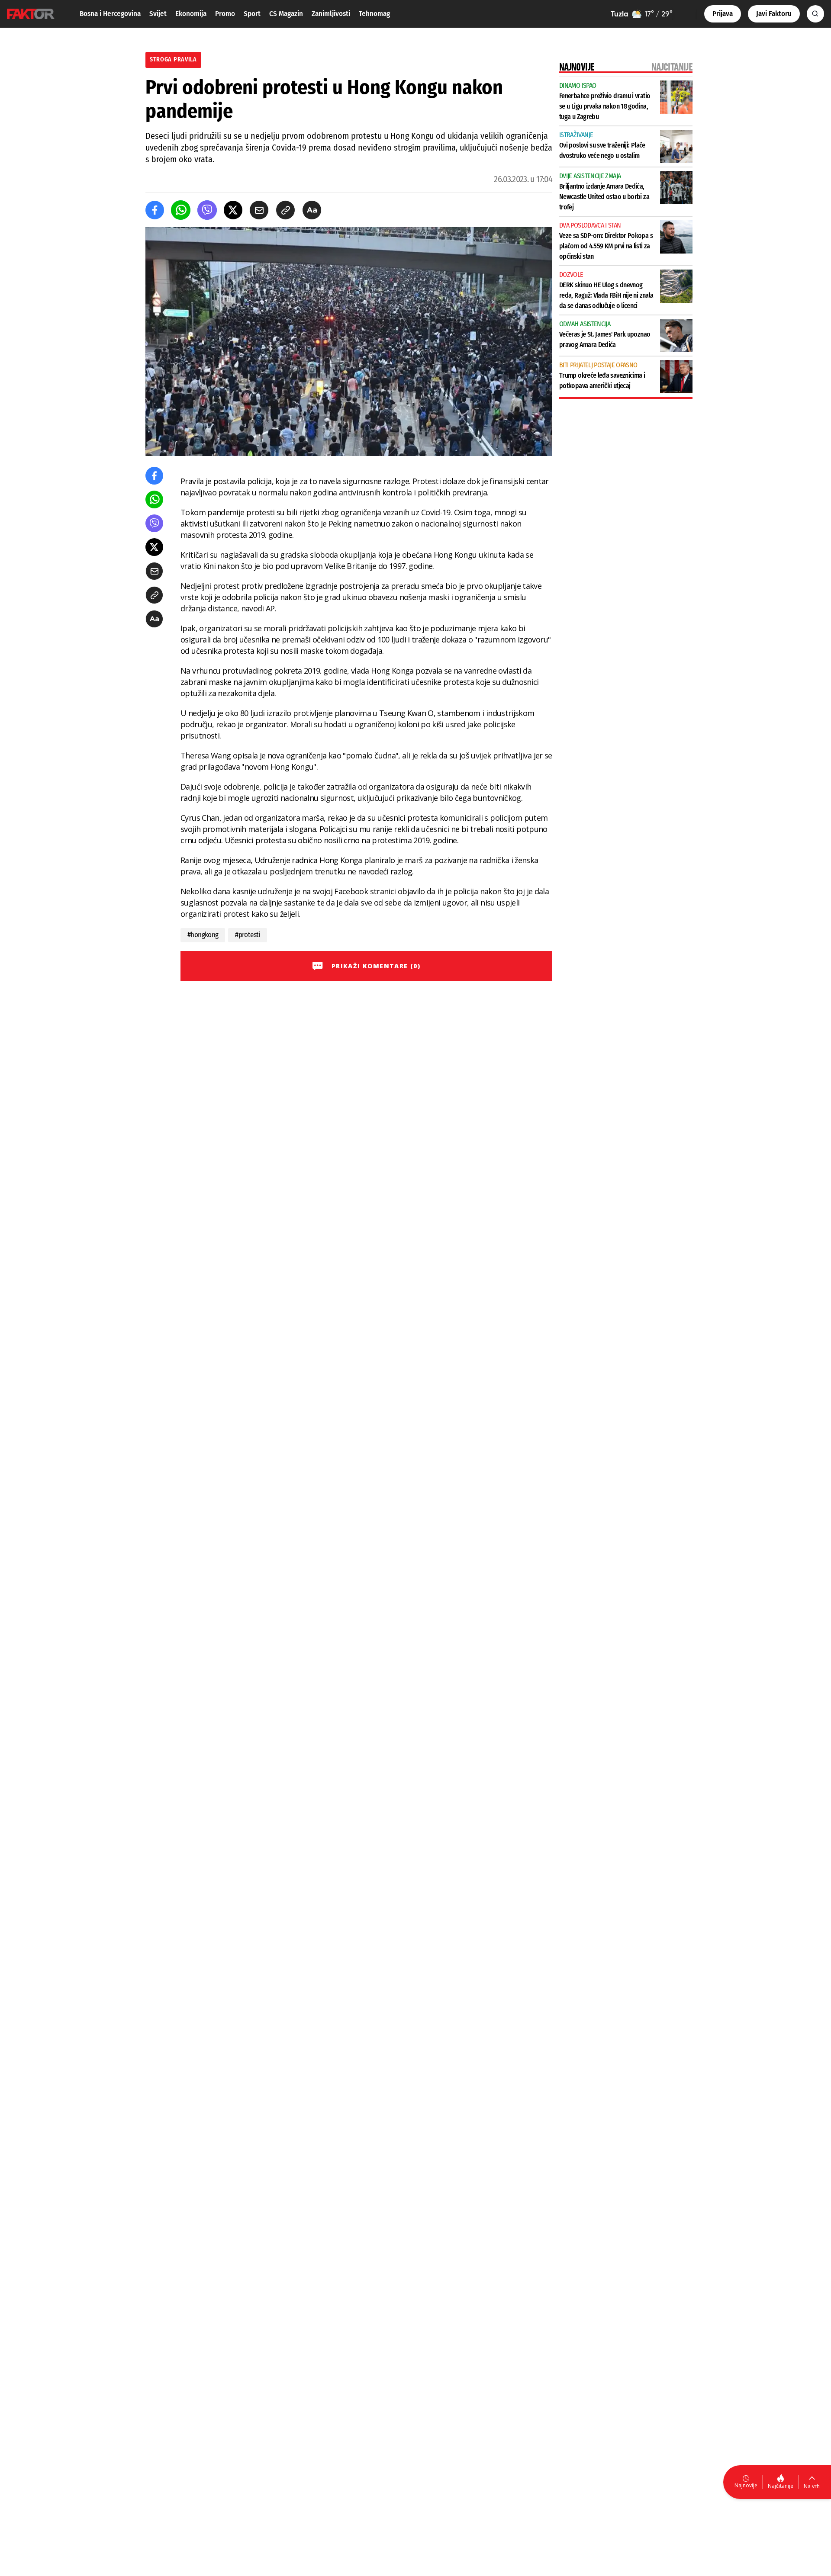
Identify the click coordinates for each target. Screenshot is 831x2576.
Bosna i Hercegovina (110, 14)
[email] (259, 210)
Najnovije (746, 2485)
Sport (252, 14)
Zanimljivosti (331, 14)
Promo (225, 14)
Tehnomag (374, 14)
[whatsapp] (181, 210)
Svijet (158, 14)
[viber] (207, 210)
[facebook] (155, 210)
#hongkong (203, 935)
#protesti (247, 935)
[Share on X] (233, 210)
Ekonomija (191, 14)
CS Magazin (286, 14)
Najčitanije (781, 2486)
